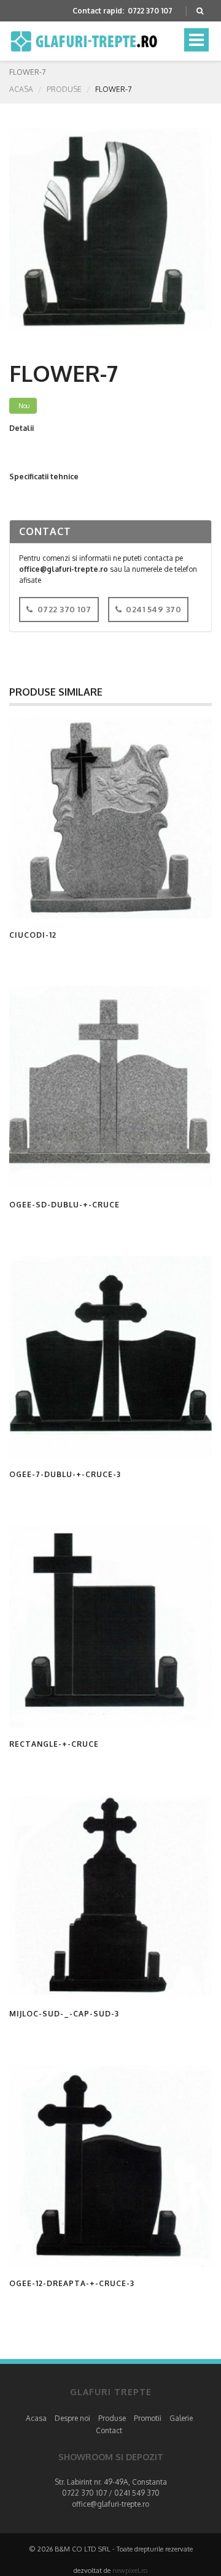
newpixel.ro (130, 2570)
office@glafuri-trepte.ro (110, 2504)
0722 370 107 (150, 11)
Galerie (181, 2418)
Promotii (148, 2418)
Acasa (21, 89)
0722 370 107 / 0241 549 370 (111, 2493)
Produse (64, 89)
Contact (109, 2430)
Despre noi (72, 2418)
